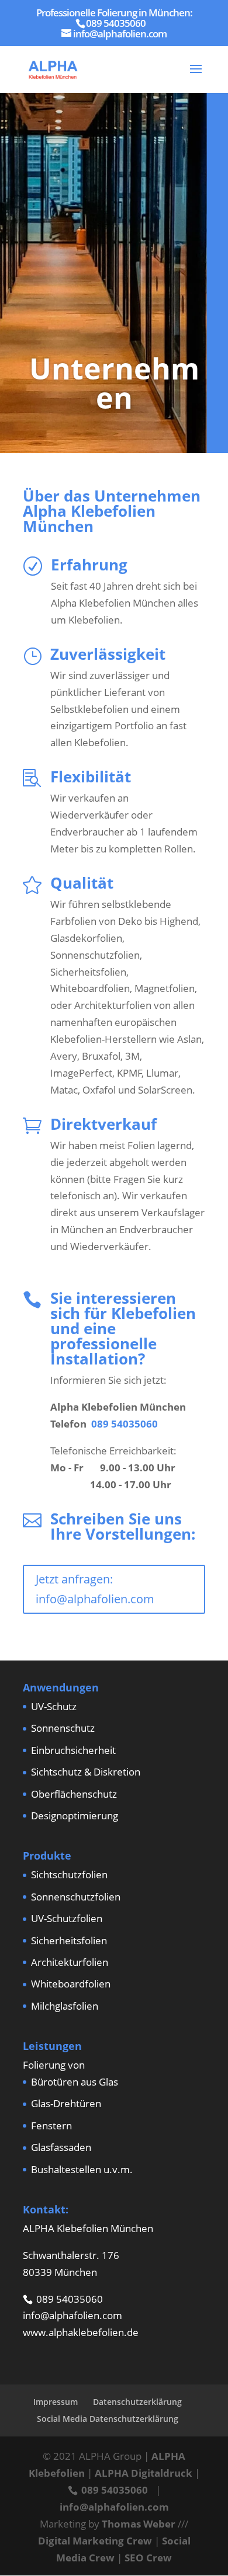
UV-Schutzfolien (67, 1918)
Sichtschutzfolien (69, 1874)
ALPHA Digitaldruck (144, 2473)
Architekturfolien (70, 1962)
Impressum (56, 2402)
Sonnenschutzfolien (76, 1897)
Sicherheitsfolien (69, 1940)
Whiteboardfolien (71, 1984)
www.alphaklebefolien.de (81, 2332)
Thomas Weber (139, 2524)
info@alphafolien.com (72, 2315)
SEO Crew (148, 2558)
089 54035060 (125, 1424)
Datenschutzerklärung (137, 2402)
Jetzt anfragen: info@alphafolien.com (95, 1589)
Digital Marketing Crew (95, 2541)
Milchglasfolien (65, 2006)
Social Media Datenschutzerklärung (108, 2419)
